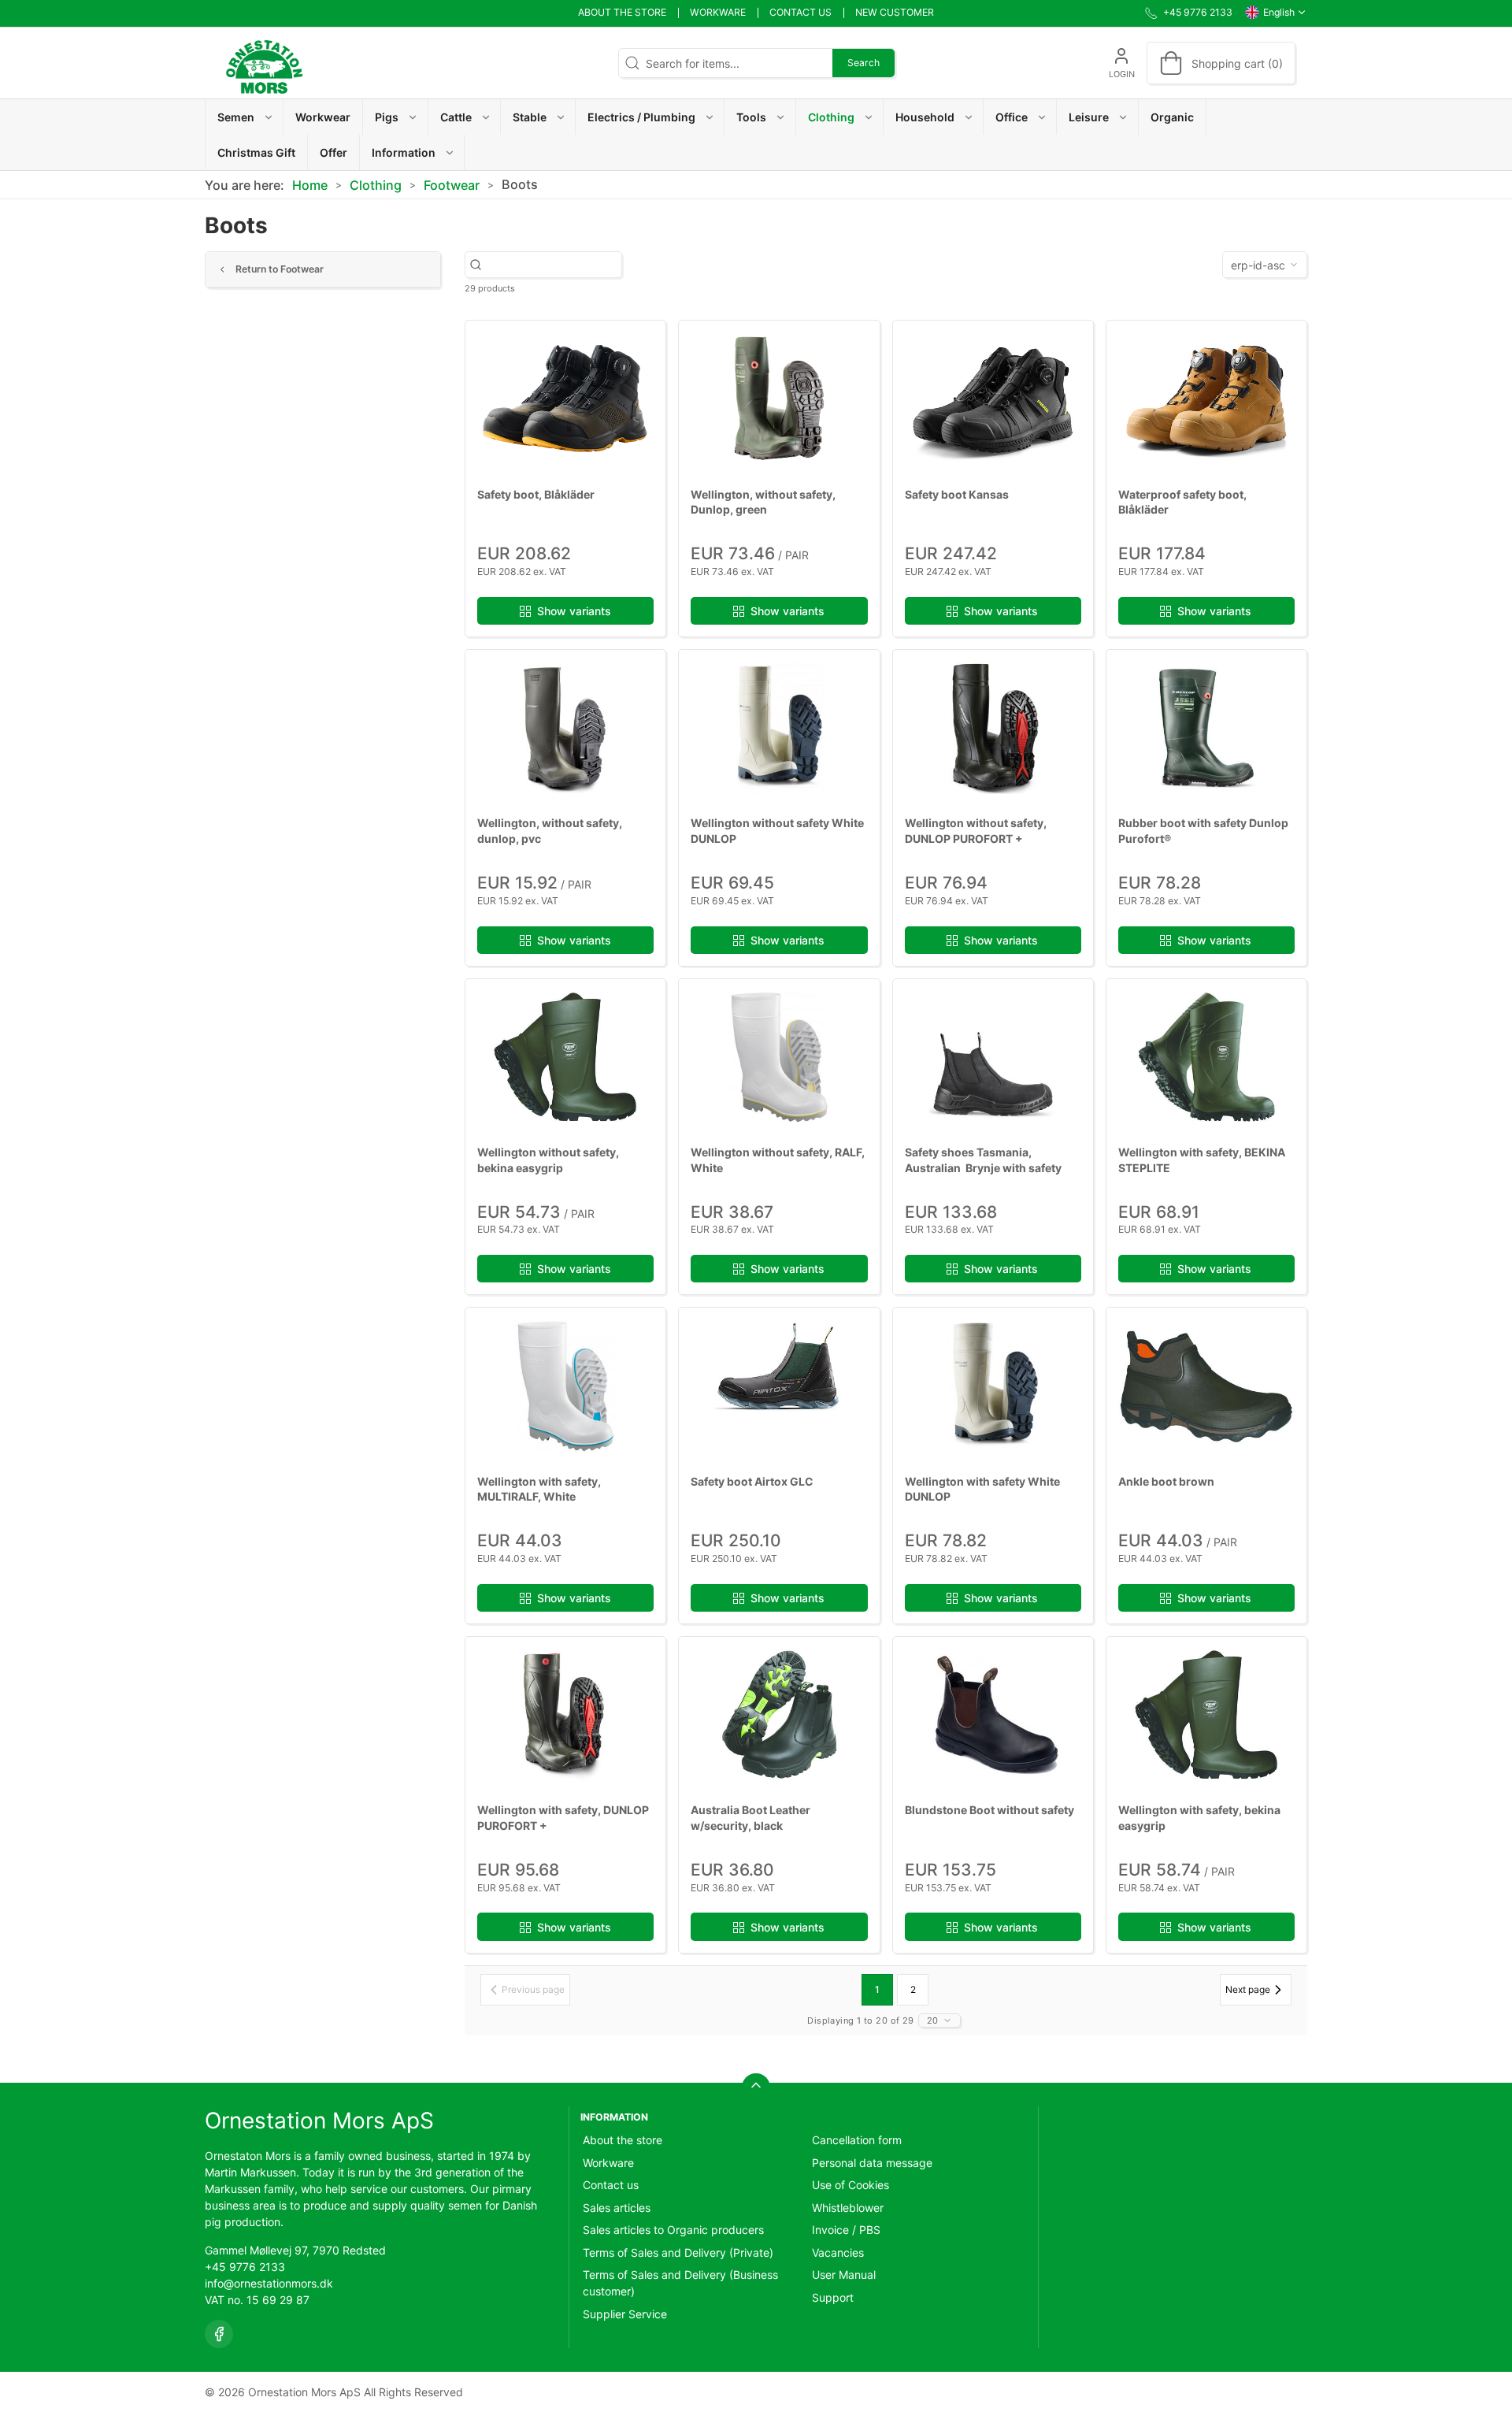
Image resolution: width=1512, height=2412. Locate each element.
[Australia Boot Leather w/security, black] (779, 1715)
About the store (622, 12)
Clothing (376, 185)
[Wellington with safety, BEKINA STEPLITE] (1206, 1057)
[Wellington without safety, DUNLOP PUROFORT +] (993, 728)
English (1279, 12)
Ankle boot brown (1166, 1481)
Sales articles (617, 2208)
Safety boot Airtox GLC (752, 1481)
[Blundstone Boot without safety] (993, 1715)
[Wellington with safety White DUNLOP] (993, 1386)
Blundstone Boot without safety (989, 1810)
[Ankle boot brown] (1206, 1386)
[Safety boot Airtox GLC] (779, 1386)
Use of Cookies (850, 2185)
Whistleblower (848, 2208)
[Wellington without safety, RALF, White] (779, 1057)
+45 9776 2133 (245, 2267)
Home (310, 185)
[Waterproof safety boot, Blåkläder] (1206, 399)
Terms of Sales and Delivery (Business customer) (680, 2283)
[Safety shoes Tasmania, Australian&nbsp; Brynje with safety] (993, 1057)
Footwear (452, 185)
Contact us (800, 12)
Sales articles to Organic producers (673, 2230)
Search (863, 63)
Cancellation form (857, 2140)
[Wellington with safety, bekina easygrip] (1206, 1715)
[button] (245, 117)
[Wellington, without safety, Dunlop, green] (779, 399)
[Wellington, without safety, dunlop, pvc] (565, 728)
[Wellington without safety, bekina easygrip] (565, 1057)
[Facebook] (219, 2334)
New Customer (895, 12)
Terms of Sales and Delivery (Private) (678, 2252)
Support (833, 2297)
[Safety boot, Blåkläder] (565, 399)
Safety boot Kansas (957, 494)
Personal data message (872, 2163)
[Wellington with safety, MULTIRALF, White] (565, 1386)
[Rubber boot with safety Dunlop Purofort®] (1206, 728)
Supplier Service (625, 2314)
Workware (718, 12)
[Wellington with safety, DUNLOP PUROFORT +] (565, 1715)
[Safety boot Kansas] (993, 399)
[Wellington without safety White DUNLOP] (779, 728)
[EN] (264, 63)
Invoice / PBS (846, 2230)
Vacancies (838, 2252)
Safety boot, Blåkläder (536, 494)
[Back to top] (756, 2087)
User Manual (844, 2275)
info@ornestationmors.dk (269, 2283)
